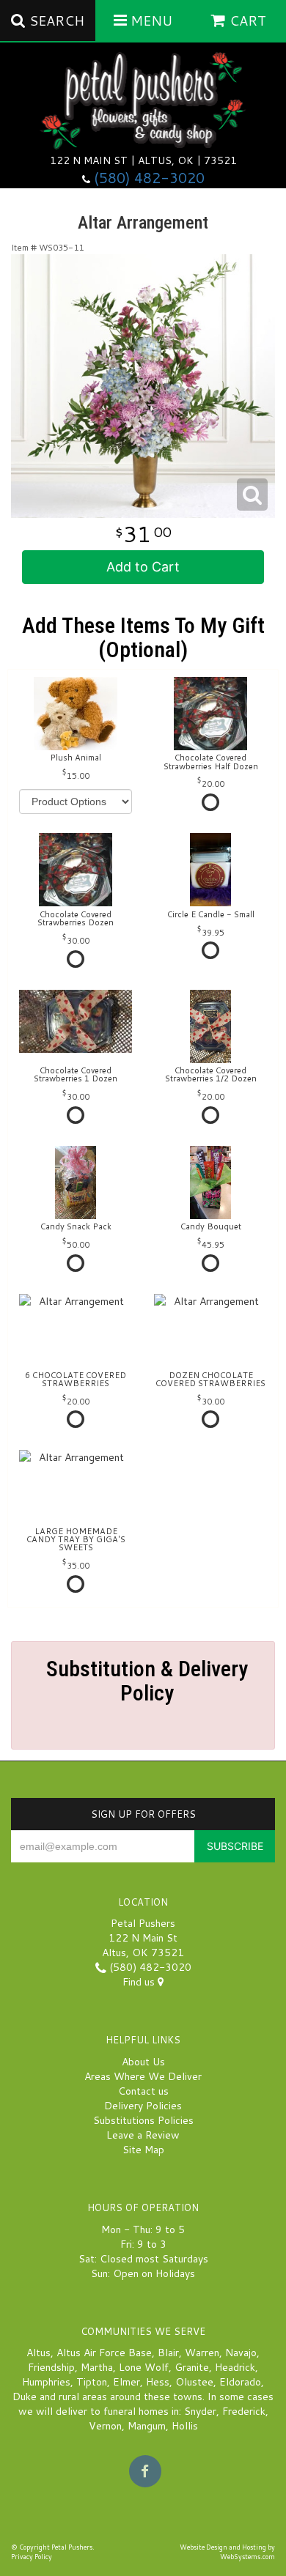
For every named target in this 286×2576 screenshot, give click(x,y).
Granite (192, 2367)
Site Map (143, 2150)
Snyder (200, 2411)
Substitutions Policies (143, 2120)
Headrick (235, 2367)
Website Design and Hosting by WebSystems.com (227, 2552)
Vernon (105, 2426)
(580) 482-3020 (149, 178)
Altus (38, 2353)
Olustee (194, 2382)
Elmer (126, 2382)
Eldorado (240, 2382)
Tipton (92, 2382)
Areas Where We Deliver (143, 2076)
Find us (140, 1982)
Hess (158, 2382)
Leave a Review (143, 2135)
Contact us (143, 2091)
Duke (25, 2397)
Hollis (185, 2426)
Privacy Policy (32, 2557)
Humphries (46, 2382)
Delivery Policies (143, 2106)
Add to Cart (143, 567)
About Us (143, 2062)
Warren (202, 2353)
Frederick (244, 2411)
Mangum (147, 2426)
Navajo (241, 2353)
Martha (97, 2367)
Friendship (51, 2367)
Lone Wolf (144, 2367)
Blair (168, 2353)
